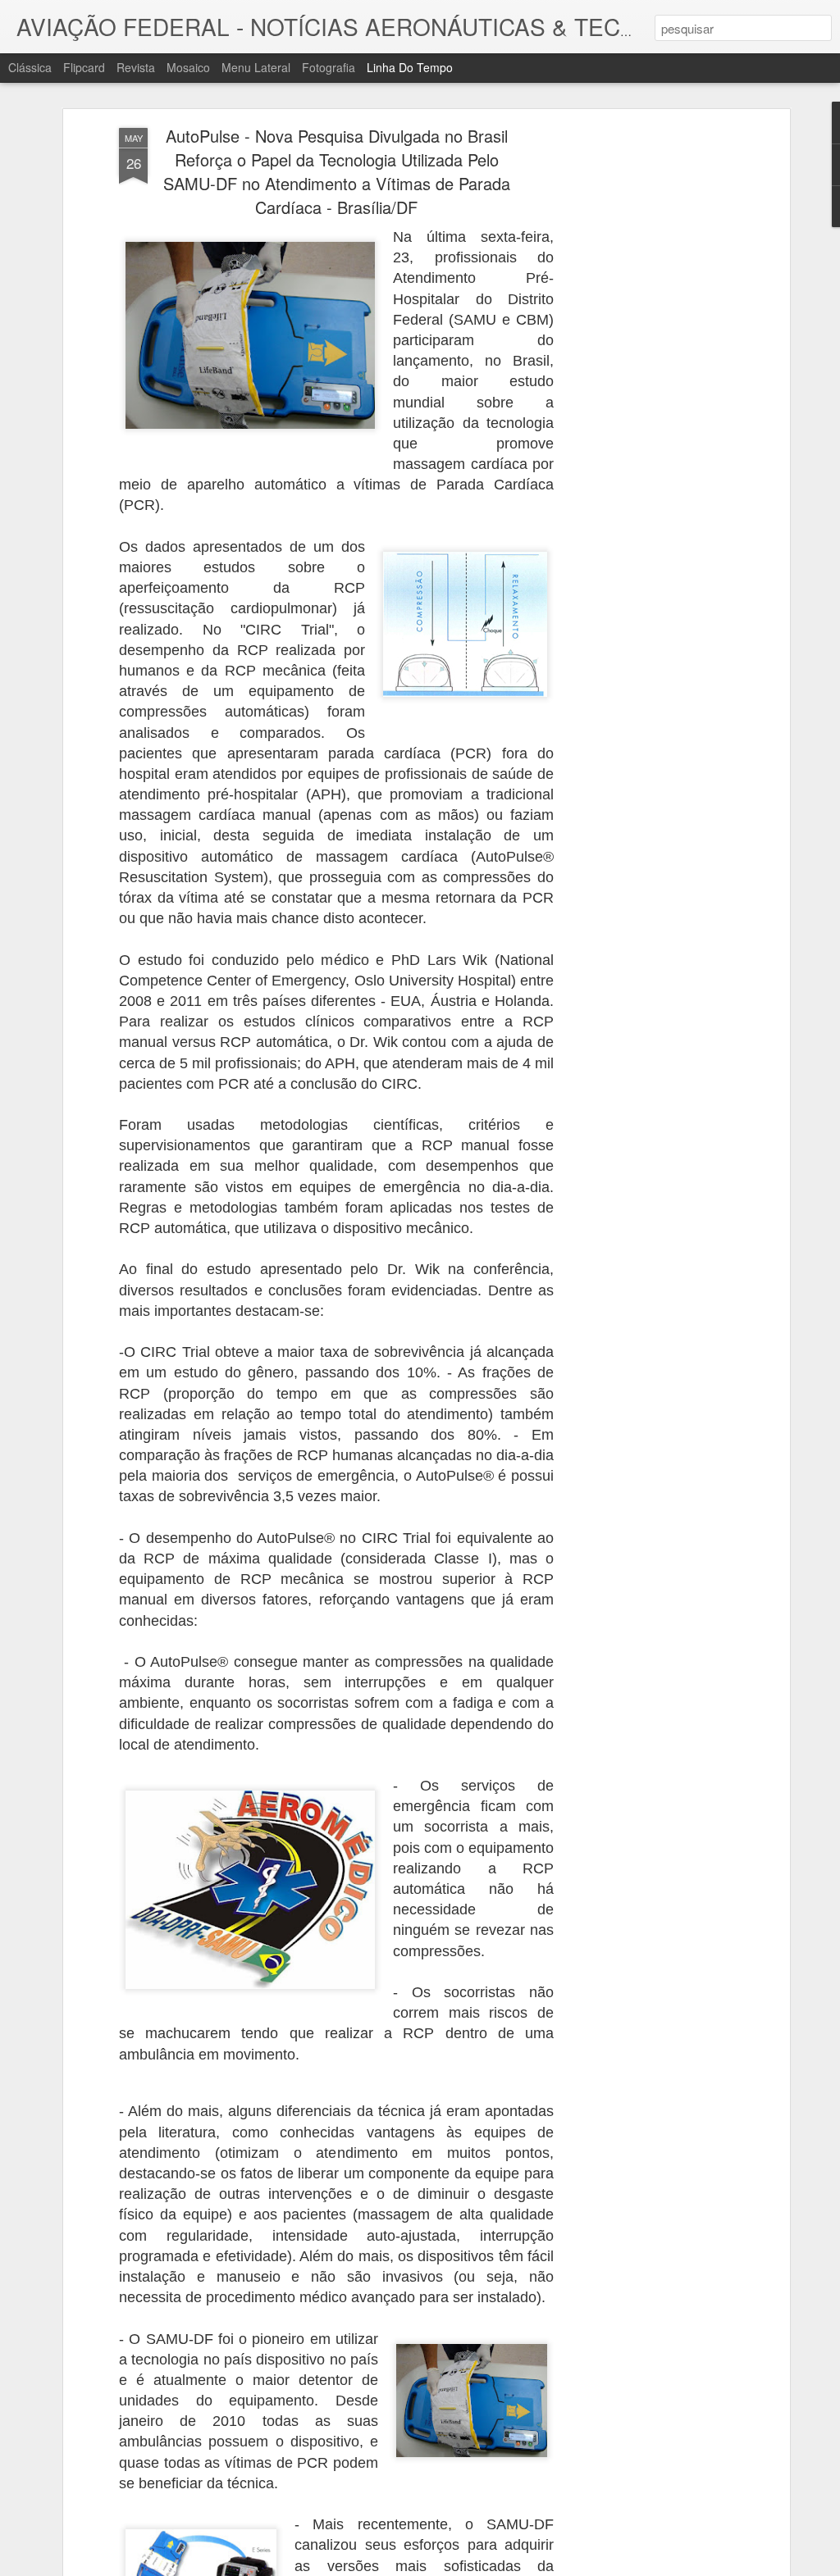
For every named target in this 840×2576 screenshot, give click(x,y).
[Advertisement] (644, 386)
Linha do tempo (410, 67)
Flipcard (84, 67)
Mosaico (188, 67)
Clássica (30, 67)
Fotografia (329, 67)
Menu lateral (256, 67)
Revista (136, 67)
